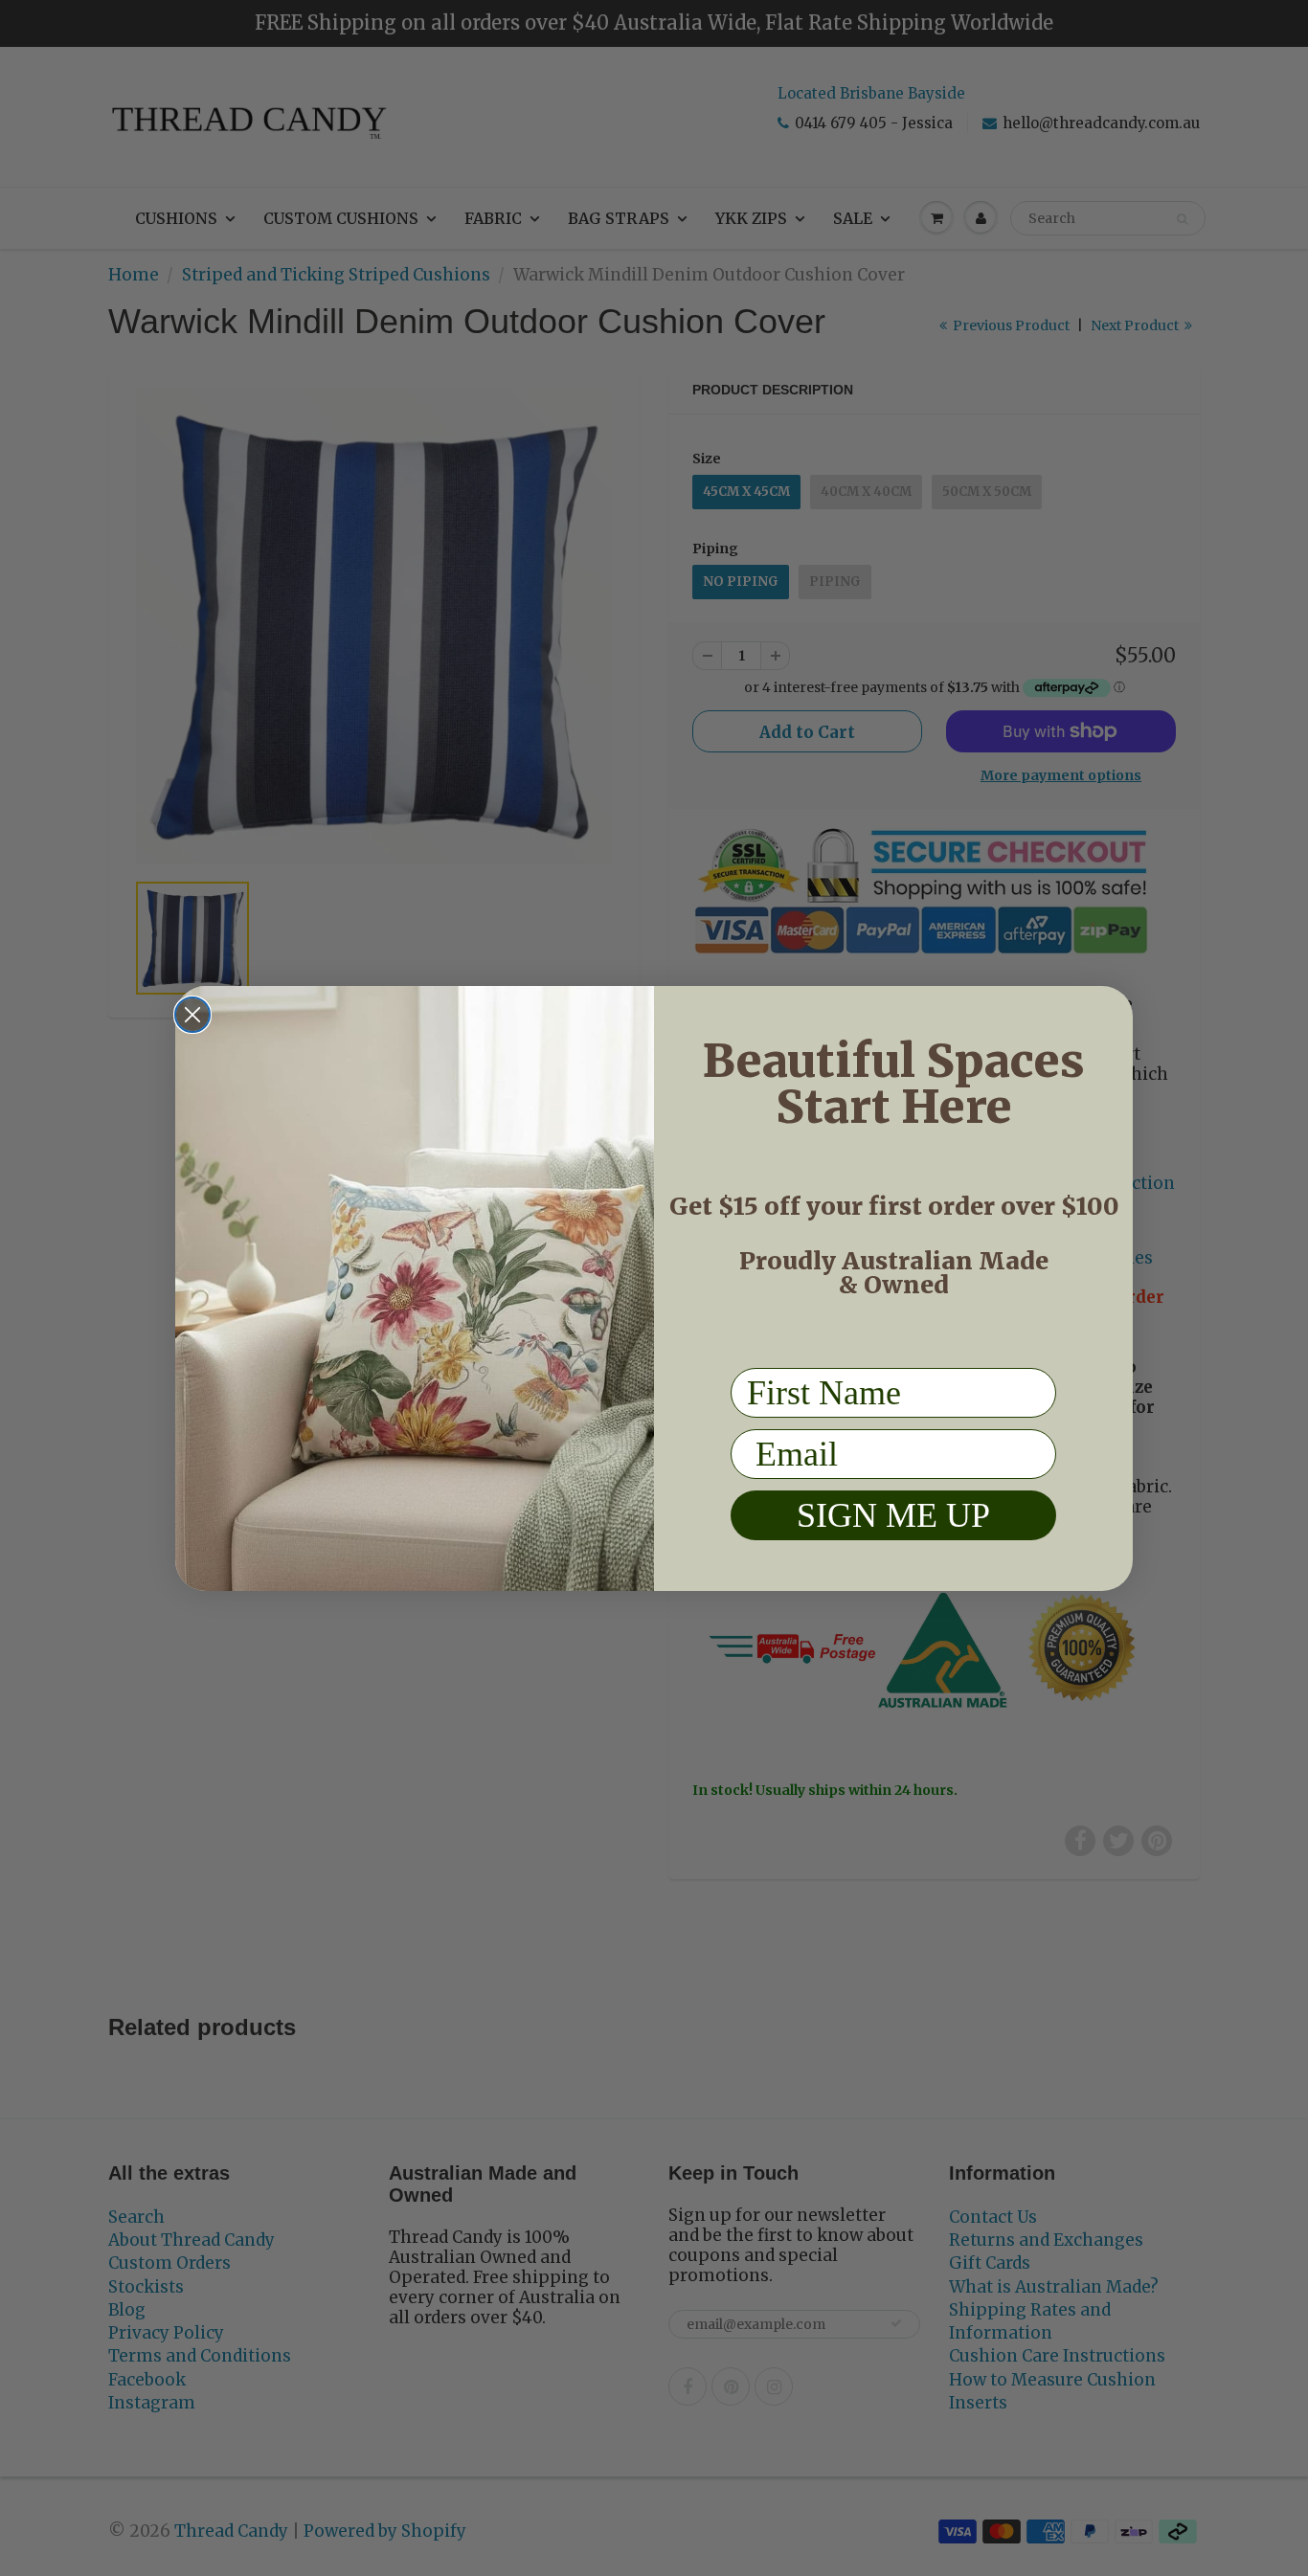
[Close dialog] (192, 1015)
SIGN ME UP (893, 1514)
